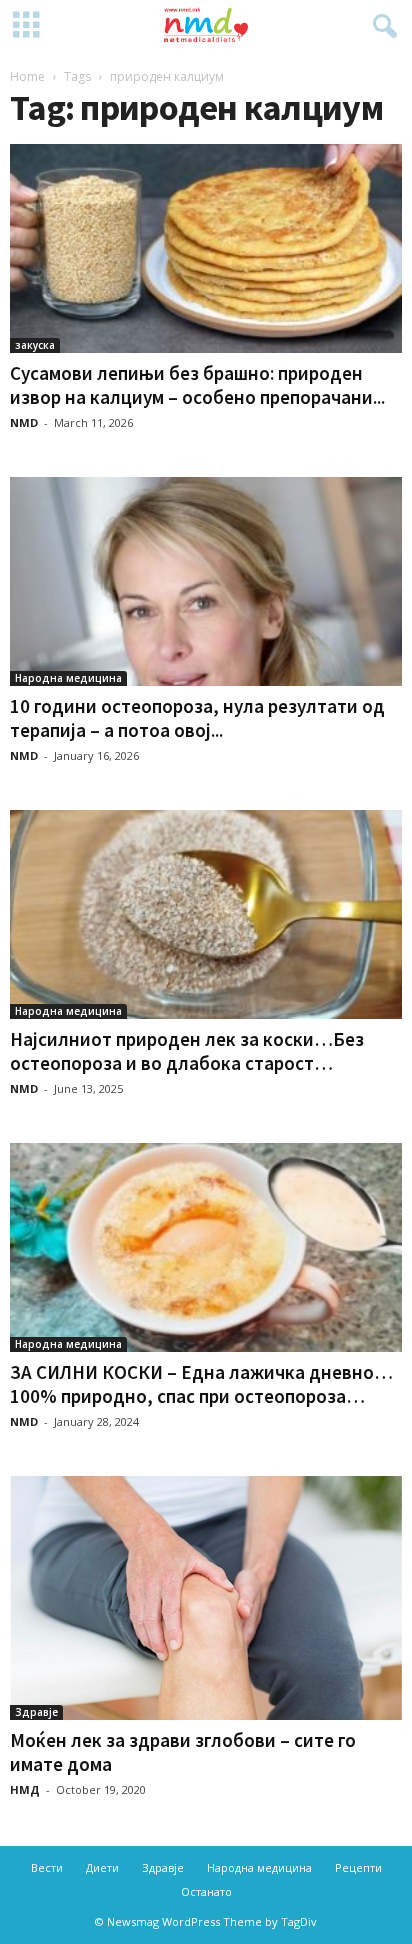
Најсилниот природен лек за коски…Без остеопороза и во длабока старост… (187, 1051)
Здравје (36, 1712)
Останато (206, 1891)
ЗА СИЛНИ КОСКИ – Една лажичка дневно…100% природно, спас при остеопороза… (201, 1384)
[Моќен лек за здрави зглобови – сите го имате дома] (206, 1598)
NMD (24, 422)
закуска (35, 345)
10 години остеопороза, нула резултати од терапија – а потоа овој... (197, 718)
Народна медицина (68, 678)
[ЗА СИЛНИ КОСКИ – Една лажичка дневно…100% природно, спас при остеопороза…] (206, 1247)
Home (27, 76)
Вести (47, 1867)
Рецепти (358, 1867)
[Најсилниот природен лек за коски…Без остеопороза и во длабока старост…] (206, 914)
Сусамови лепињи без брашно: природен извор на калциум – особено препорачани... (197, 385)
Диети (102, 1867)
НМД (25, 1789)
